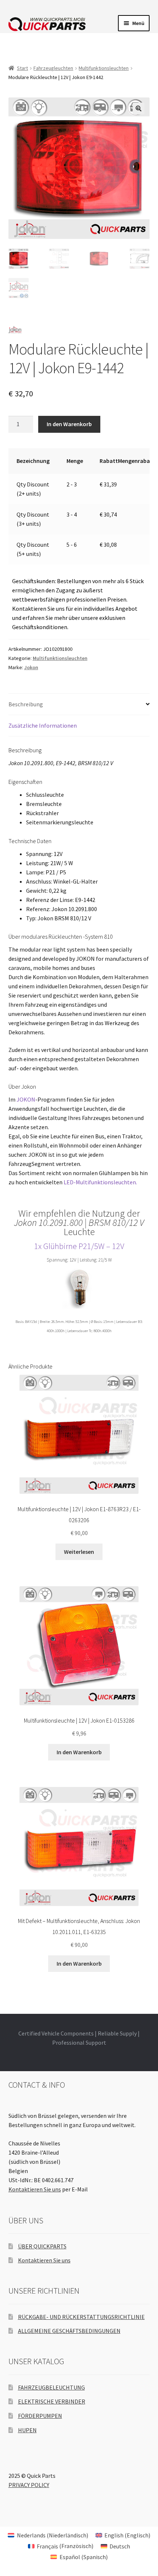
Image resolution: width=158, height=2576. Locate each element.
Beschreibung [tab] (26, 704)
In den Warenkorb (69, 424)
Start (22, 68)
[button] (139, 108)
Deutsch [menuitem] (120, 2546)
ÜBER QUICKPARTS (42, 2246)
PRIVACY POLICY (29, 2485)
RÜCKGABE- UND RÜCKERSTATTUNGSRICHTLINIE (81, 2317)
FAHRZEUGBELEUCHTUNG (51, 2387)
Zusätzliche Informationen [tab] (43, 725)
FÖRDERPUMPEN (40, 2416)
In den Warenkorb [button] (79, 1752)
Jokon (31, 667)
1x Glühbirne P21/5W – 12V (79, 1246)
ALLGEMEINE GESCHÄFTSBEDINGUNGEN (69, 2331)
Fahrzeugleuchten (53, 68)
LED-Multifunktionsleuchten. (100, 1182)
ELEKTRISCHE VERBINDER (52, 2401)
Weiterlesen (79, 1552)
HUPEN (27, 2430)
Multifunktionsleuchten (104, 68)
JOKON (26, 1099)
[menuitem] (48, 2535)
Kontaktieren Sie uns (35, 2189)
